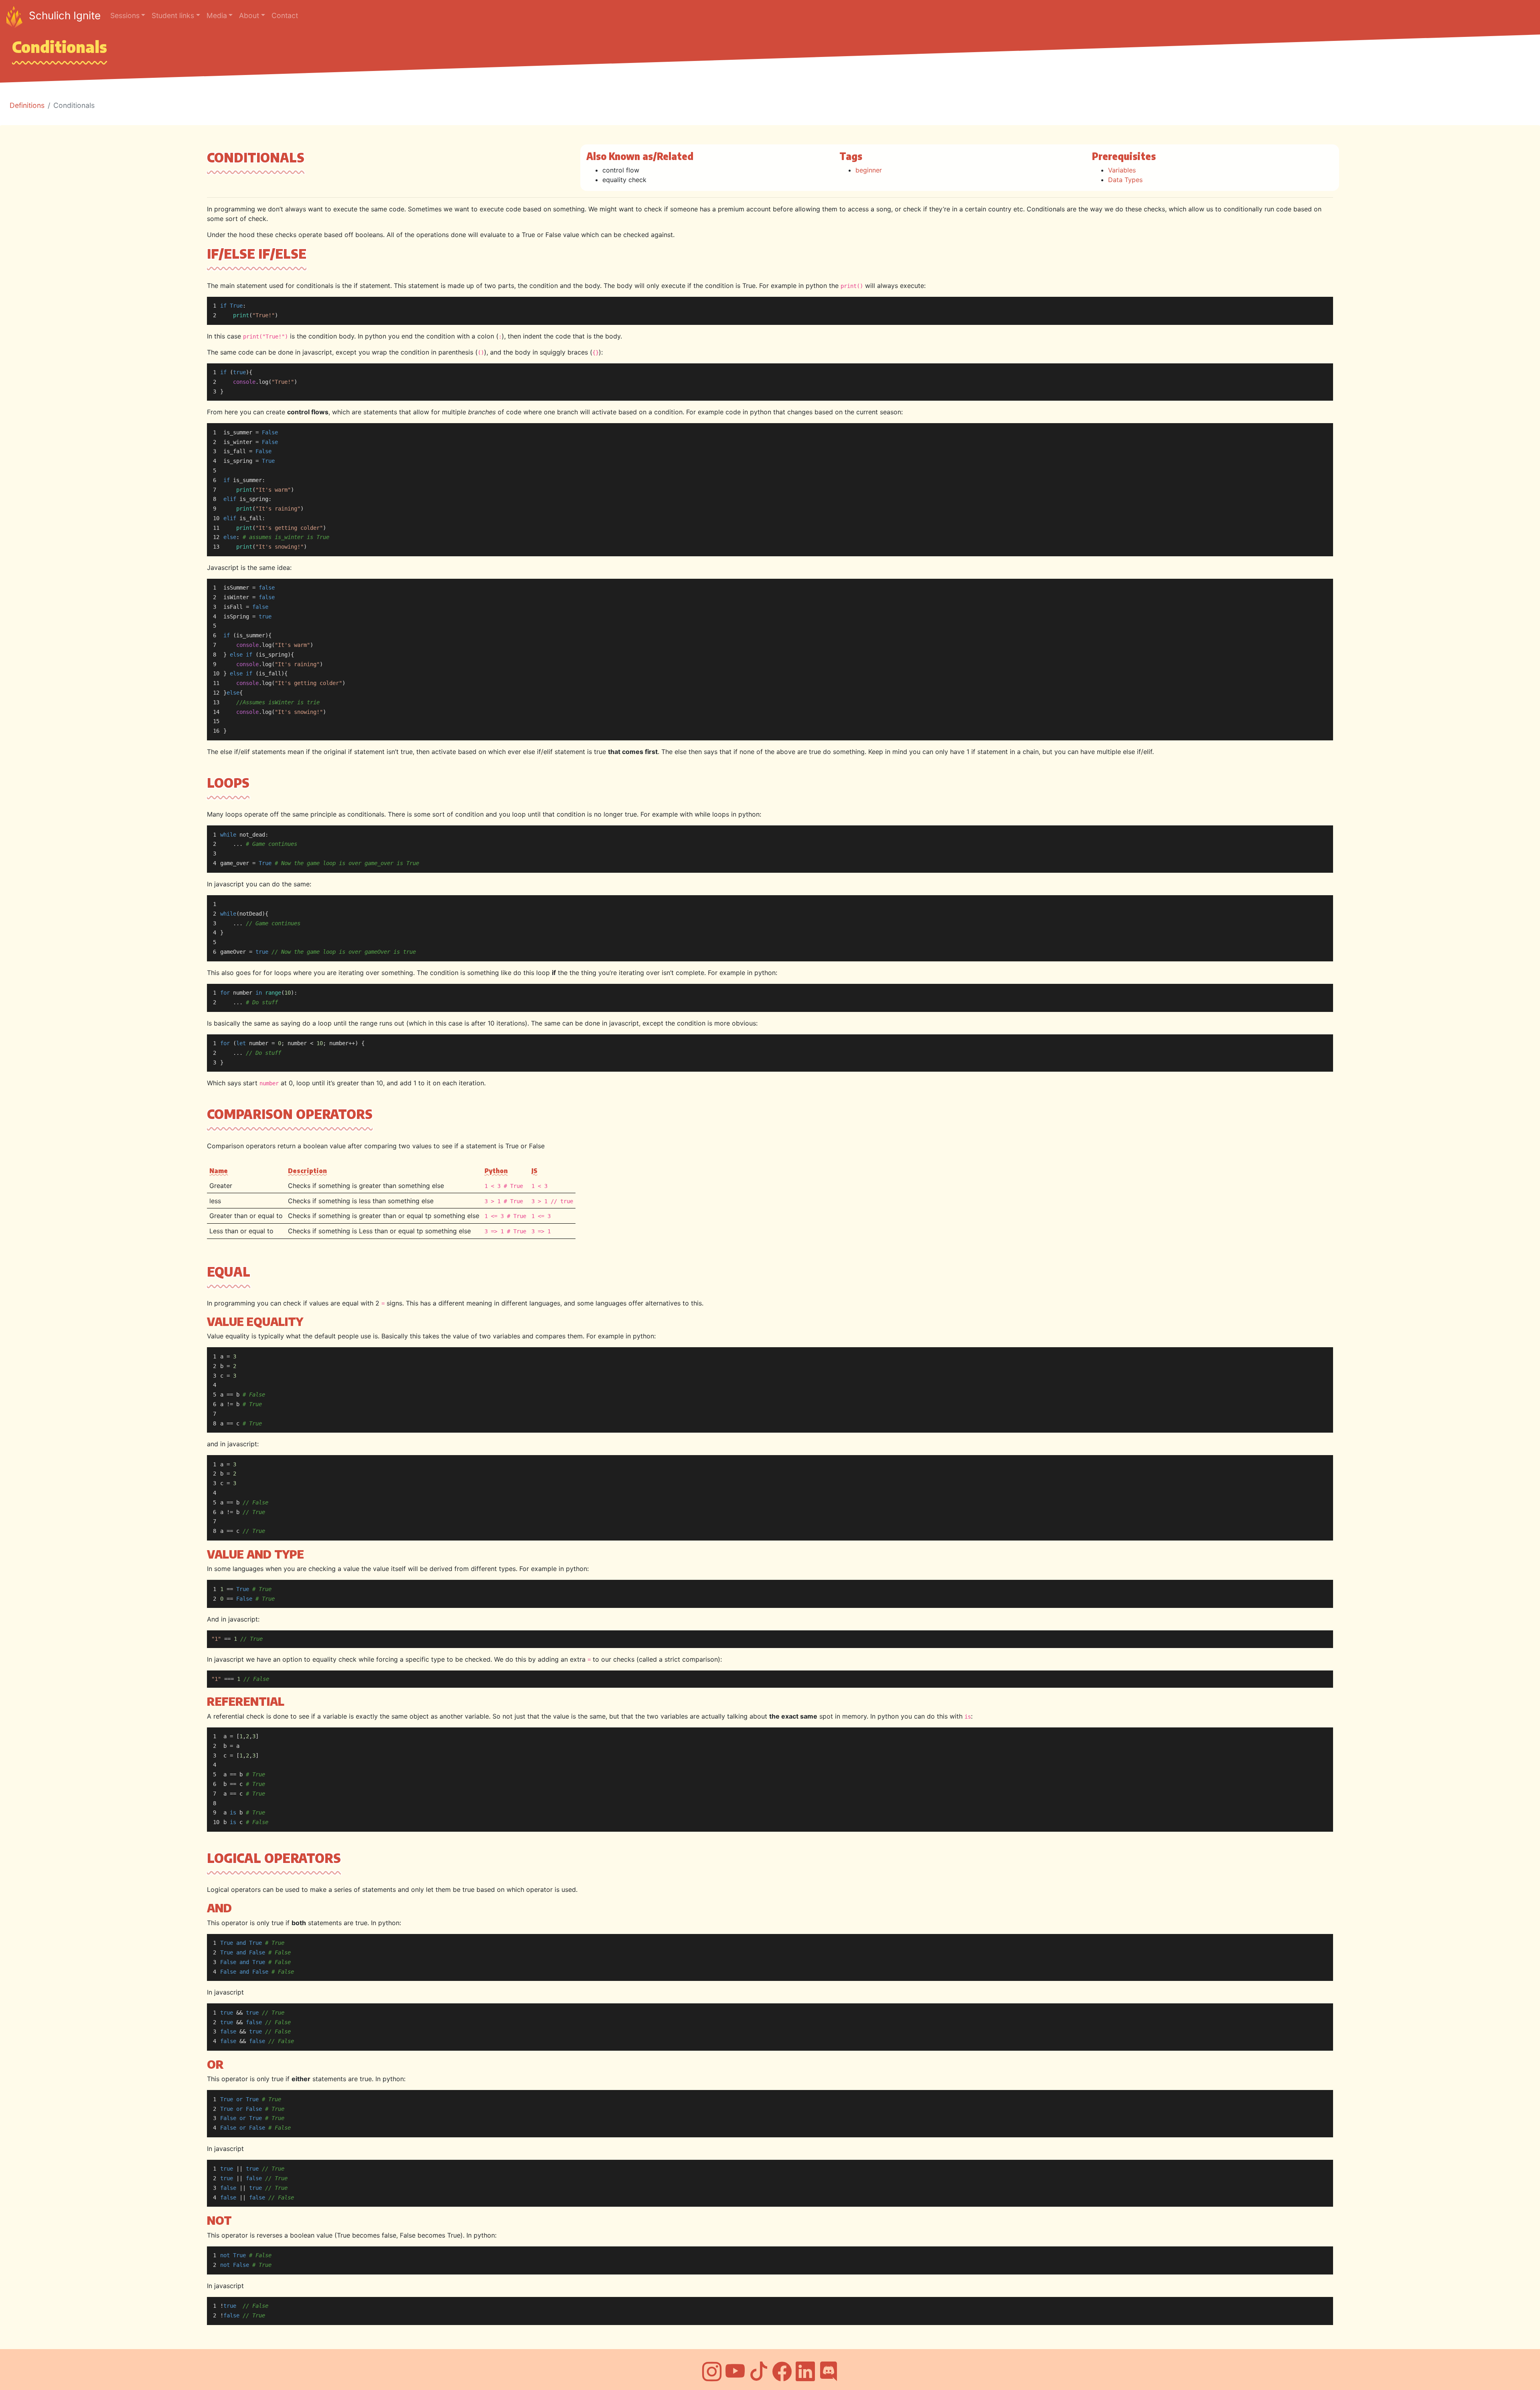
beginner (869, 170)
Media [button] (217, 15)
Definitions (27, 105)
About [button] (249, 15)
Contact (285, 15)
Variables (1122, 170)
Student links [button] (173, 15)
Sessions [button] (125, 15)
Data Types (1125, 180)
